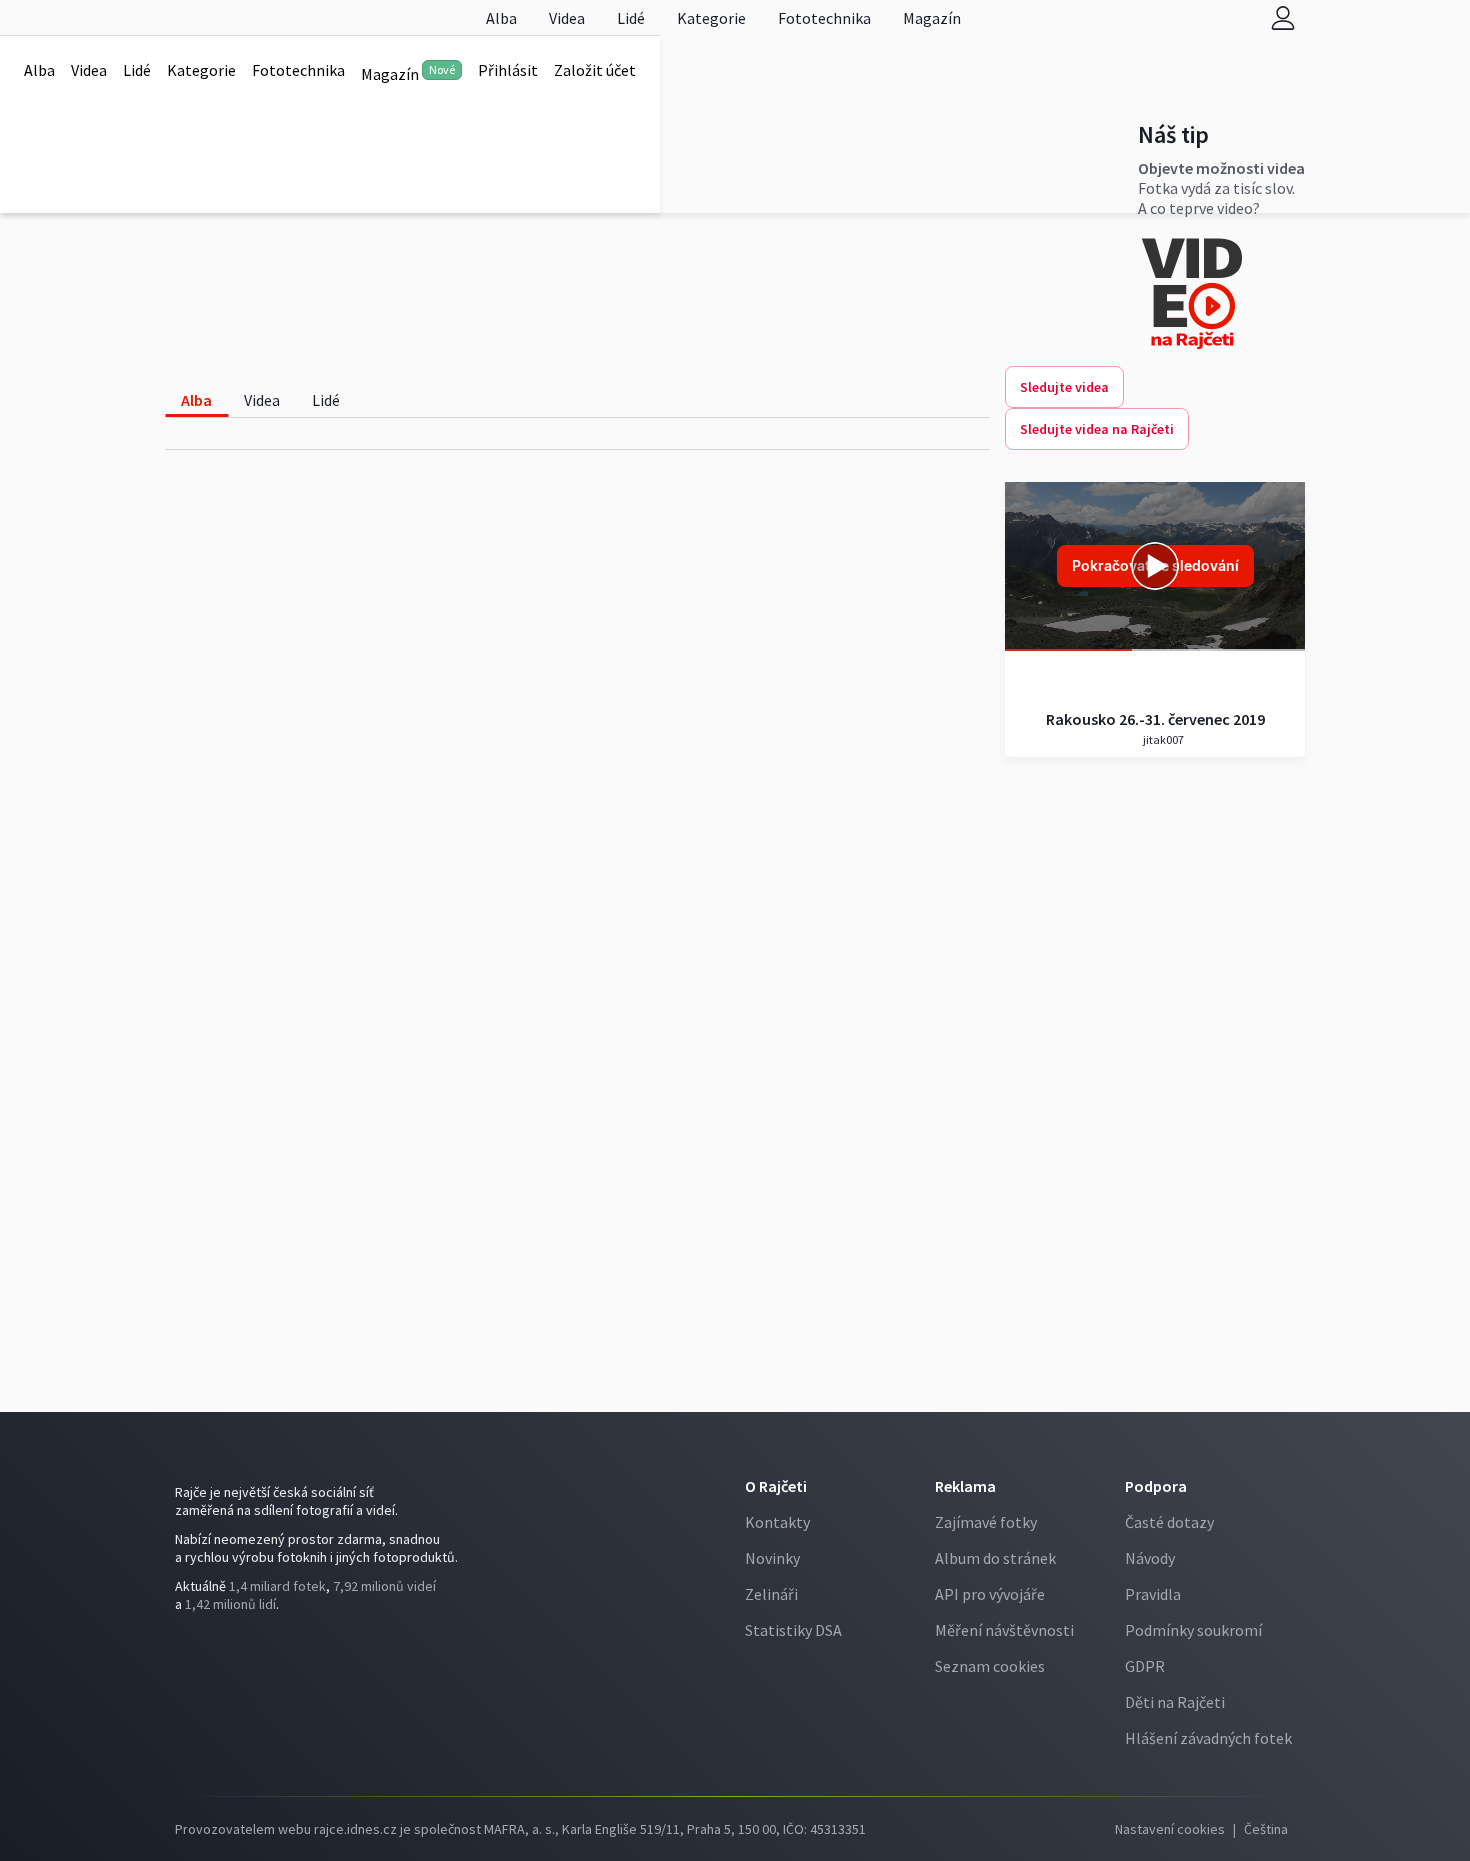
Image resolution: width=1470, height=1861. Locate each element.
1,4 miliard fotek (277, 1586)
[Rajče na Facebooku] (180, 1645)
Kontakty (777, 1522)
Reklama (965, 1486)
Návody (1150, 1558)
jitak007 (1162, 739)
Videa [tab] (262, 400)
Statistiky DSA (793, 1630)
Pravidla (1153, 1594)
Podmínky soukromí (1193, 1630)
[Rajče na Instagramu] (188, 1645)
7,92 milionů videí (384, 1586)
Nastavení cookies (1170, 1829)
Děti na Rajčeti (1175, 1702)
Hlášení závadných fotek (1208, 1738)
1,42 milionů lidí (230, 1604)
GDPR (1145, 1666)
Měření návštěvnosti (1004, 1630)
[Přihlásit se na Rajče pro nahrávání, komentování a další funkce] (1283, 17)
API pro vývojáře (990, 1594)
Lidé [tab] (326, 400)
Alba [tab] (196, 400)
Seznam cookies (990, 1666)
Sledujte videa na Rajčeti (1097, 429)
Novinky (772, 1558)
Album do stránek (995, 1558)
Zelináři (771, 1594)
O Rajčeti (776, 1486)
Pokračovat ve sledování (1155, 565)
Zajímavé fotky (986, 1522)
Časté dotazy (1169, 1522)
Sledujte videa (1064, 387)
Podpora (1156, 1486)
